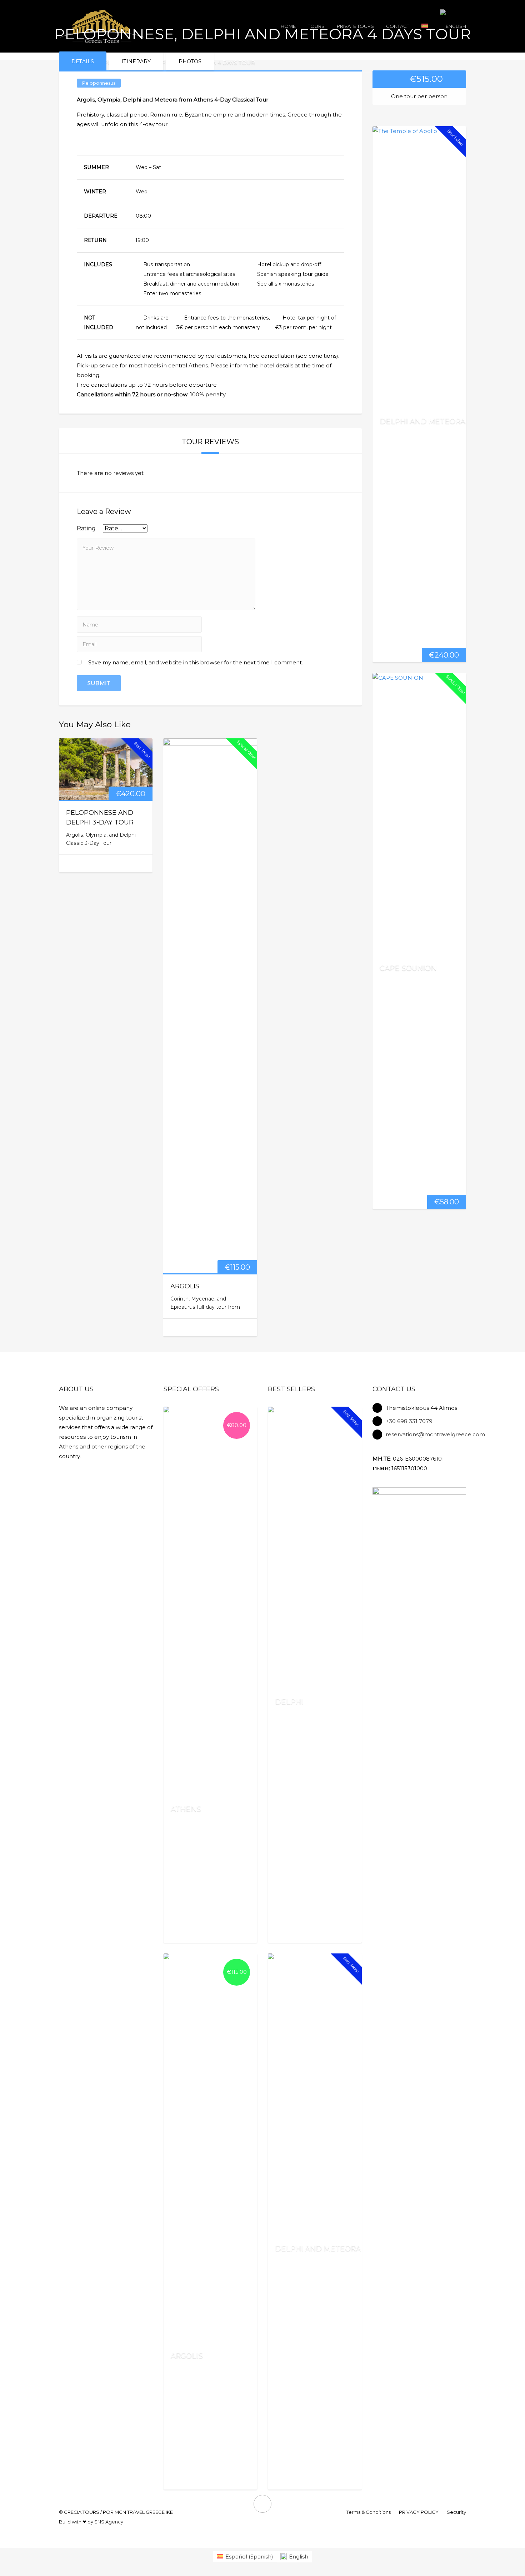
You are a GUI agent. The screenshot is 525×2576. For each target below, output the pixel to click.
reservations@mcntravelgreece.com (435, 1434)
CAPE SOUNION (408, 967)
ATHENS (186, 1809)
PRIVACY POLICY (419, 2512)
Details (83, 61)
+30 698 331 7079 (409, 1421)
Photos (190, 61)
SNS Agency (109, 2522)
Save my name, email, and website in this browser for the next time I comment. (196, 662)
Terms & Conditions (369, 2512)
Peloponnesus (99, 83)
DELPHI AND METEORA (422, 421)
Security (456, 2512)
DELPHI (289, 1701)
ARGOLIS (185, 1286)
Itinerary (136, 61)
